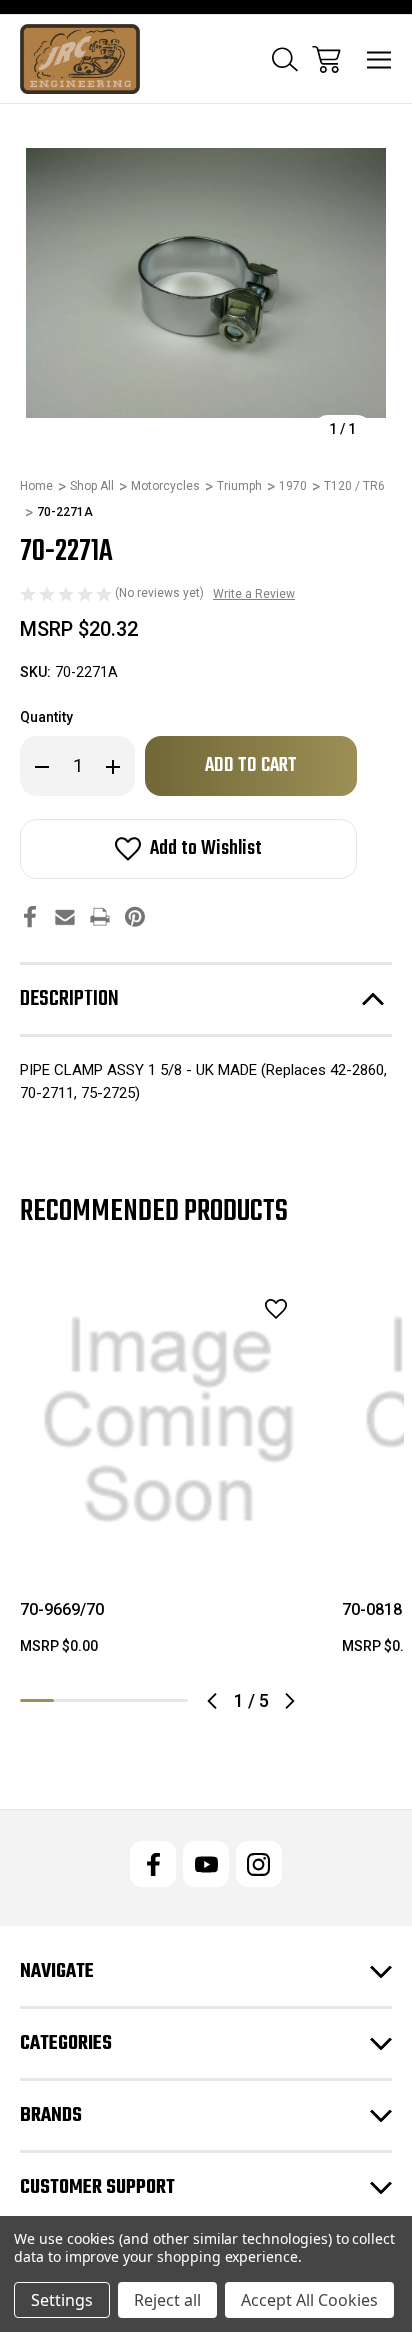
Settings (62, 2300)
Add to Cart (169, 1544)
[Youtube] (206, 1864)
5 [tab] (171, 1700)
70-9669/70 (62, 1609)
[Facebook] (30, 916)
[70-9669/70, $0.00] (169, 1421)
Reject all (167, 2300)
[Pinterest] (135, 916)
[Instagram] (259, 1864)
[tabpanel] (169, 1472)
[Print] (100, 916)
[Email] (65, 916)
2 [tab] (71, 1700)
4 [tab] (138, 1700)
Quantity (46, 717)
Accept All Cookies (309, 2300)
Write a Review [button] (254, 594)
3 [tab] (104, 1700)
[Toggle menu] (379, 59)
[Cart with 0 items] (326, 59)
